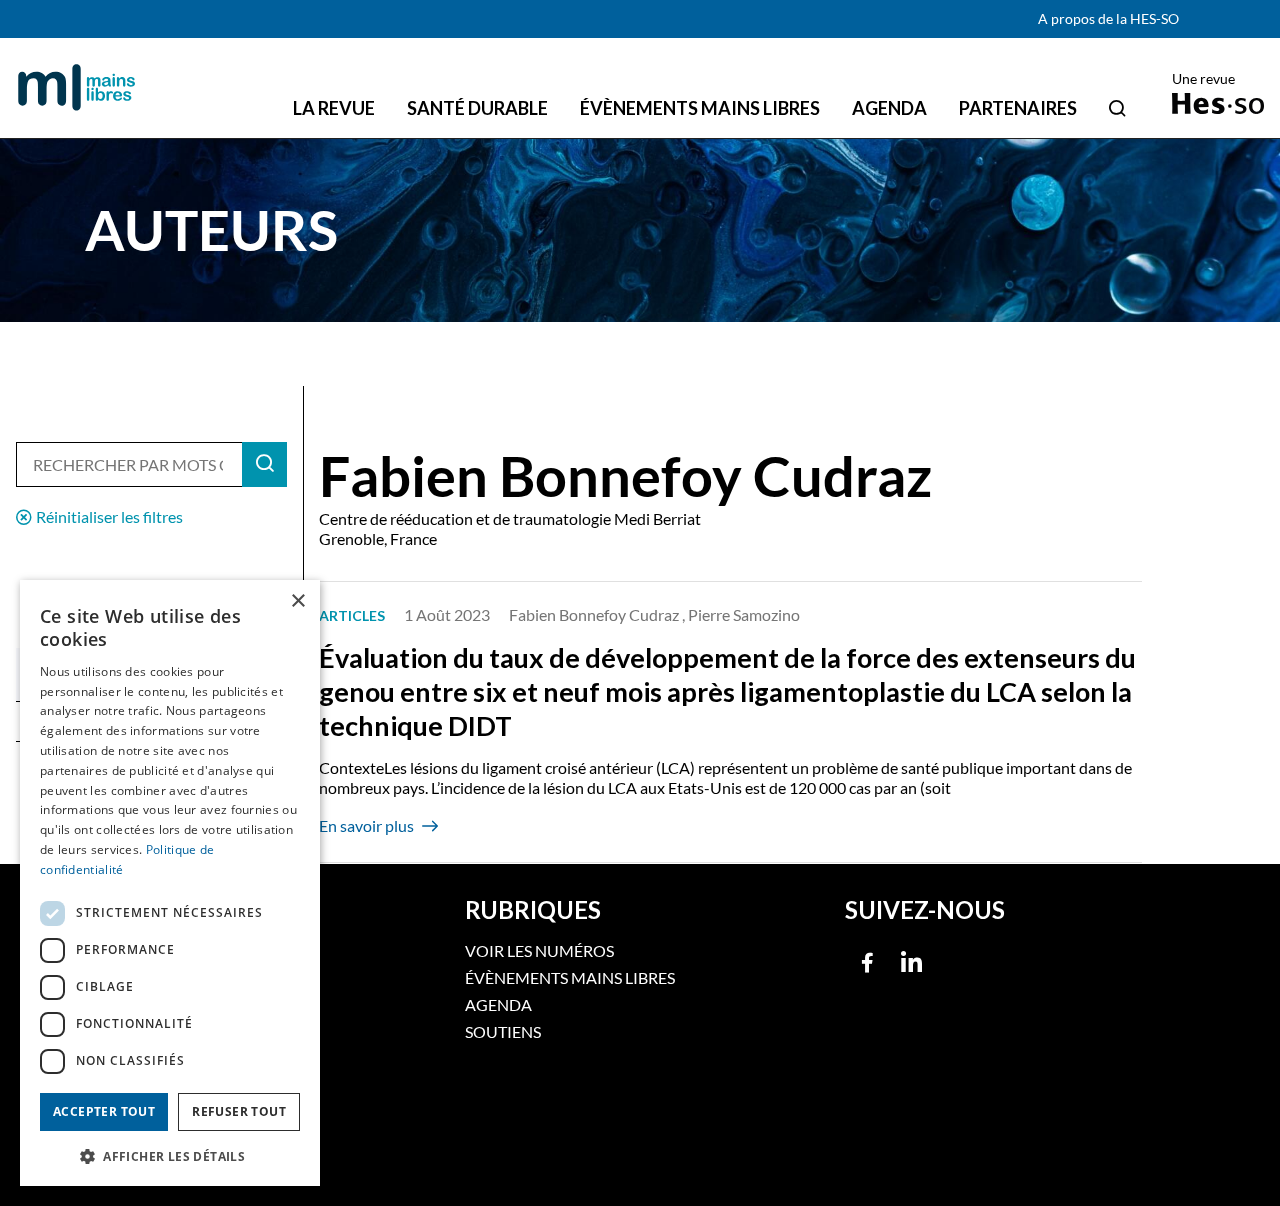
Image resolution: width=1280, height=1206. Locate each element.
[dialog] (170, 883)
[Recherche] (1117, 108)
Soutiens (503, 1031)
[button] (170, 1155)
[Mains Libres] (76, 88)
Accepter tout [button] (104, 1111)
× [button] (297, 601)
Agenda (498, 1004)
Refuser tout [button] (239, 1111)
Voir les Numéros (539, 950)
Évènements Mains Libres (570, 977)
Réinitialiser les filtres (109, 516)
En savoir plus (366, 825)
